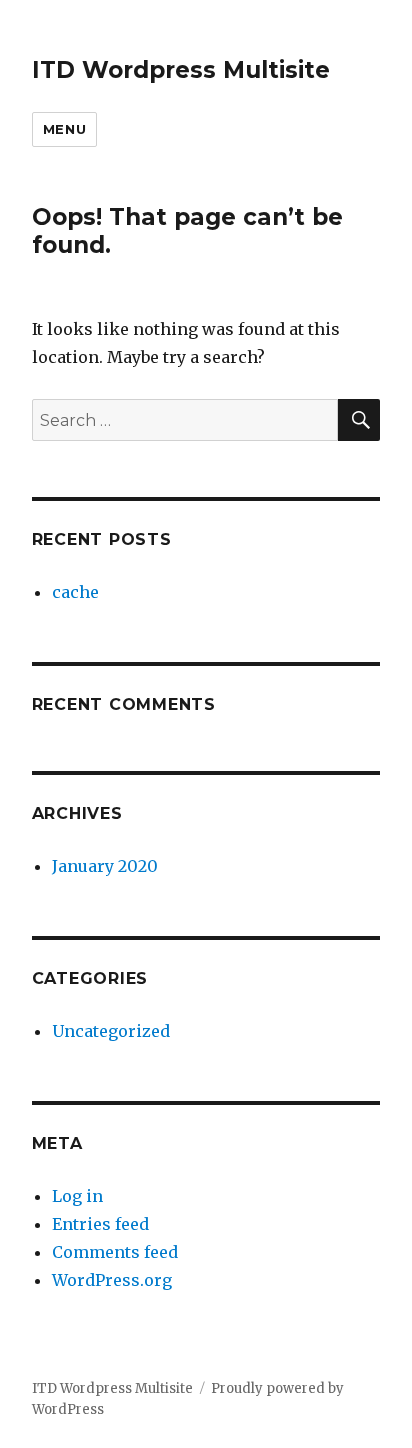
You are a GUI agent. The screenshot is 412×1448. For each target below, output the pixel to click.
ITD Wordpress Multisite (181, 70)
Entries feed (100, 1224)
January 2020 (105, 866)
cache (75, 592)
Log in (77, 1196)
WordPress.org (112, 1280)
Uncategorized (111, 1031)
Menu (64, 129)
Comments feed (115, 1252)
